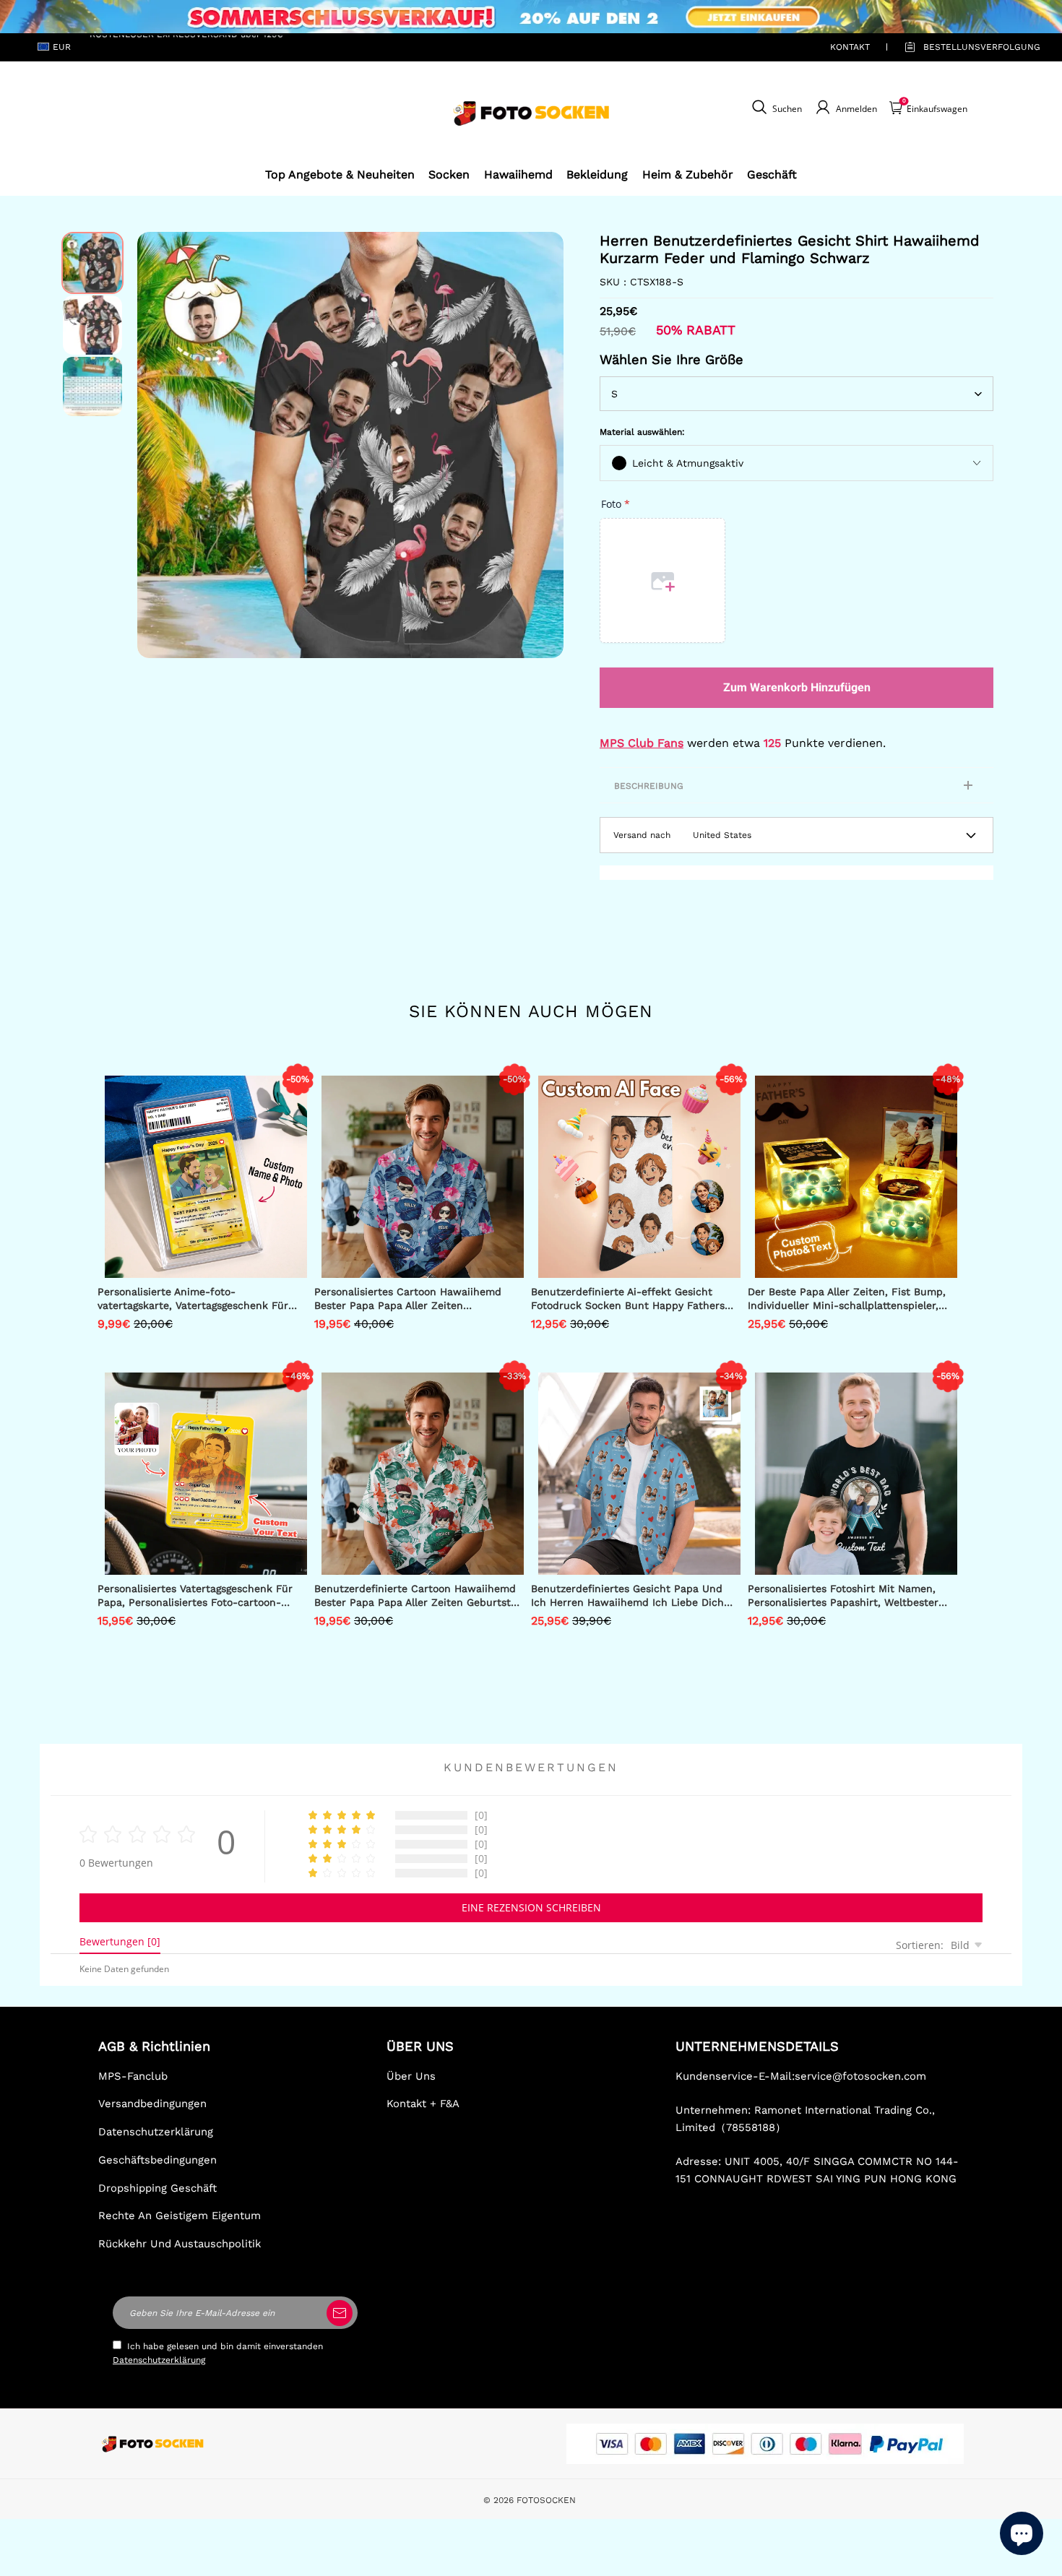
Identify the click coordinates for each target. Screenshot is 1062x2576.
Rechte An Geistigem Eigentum (180, 2216)
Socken (449, 174)
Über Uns (411, 2076)
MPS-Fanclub (133, 2076)
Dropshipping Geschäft (157, 2188)
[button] (159, 445)
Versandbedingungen (152, 2104)
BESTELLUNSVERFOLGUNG (965, 47)
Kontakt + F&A (423, 2104)
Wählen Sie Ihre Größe (672, 359)
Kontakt (850, 47)
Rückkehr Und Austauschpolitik (180, 2244)
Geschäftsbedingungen (157, 2160)
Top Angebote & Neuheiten (340, 174)
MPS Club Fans (642, 743)
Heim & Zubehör (688, 174)
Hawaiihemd (518, 174)
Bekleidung (597, 174)
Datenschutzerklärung (156, 2132)
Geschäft (772, 174)
